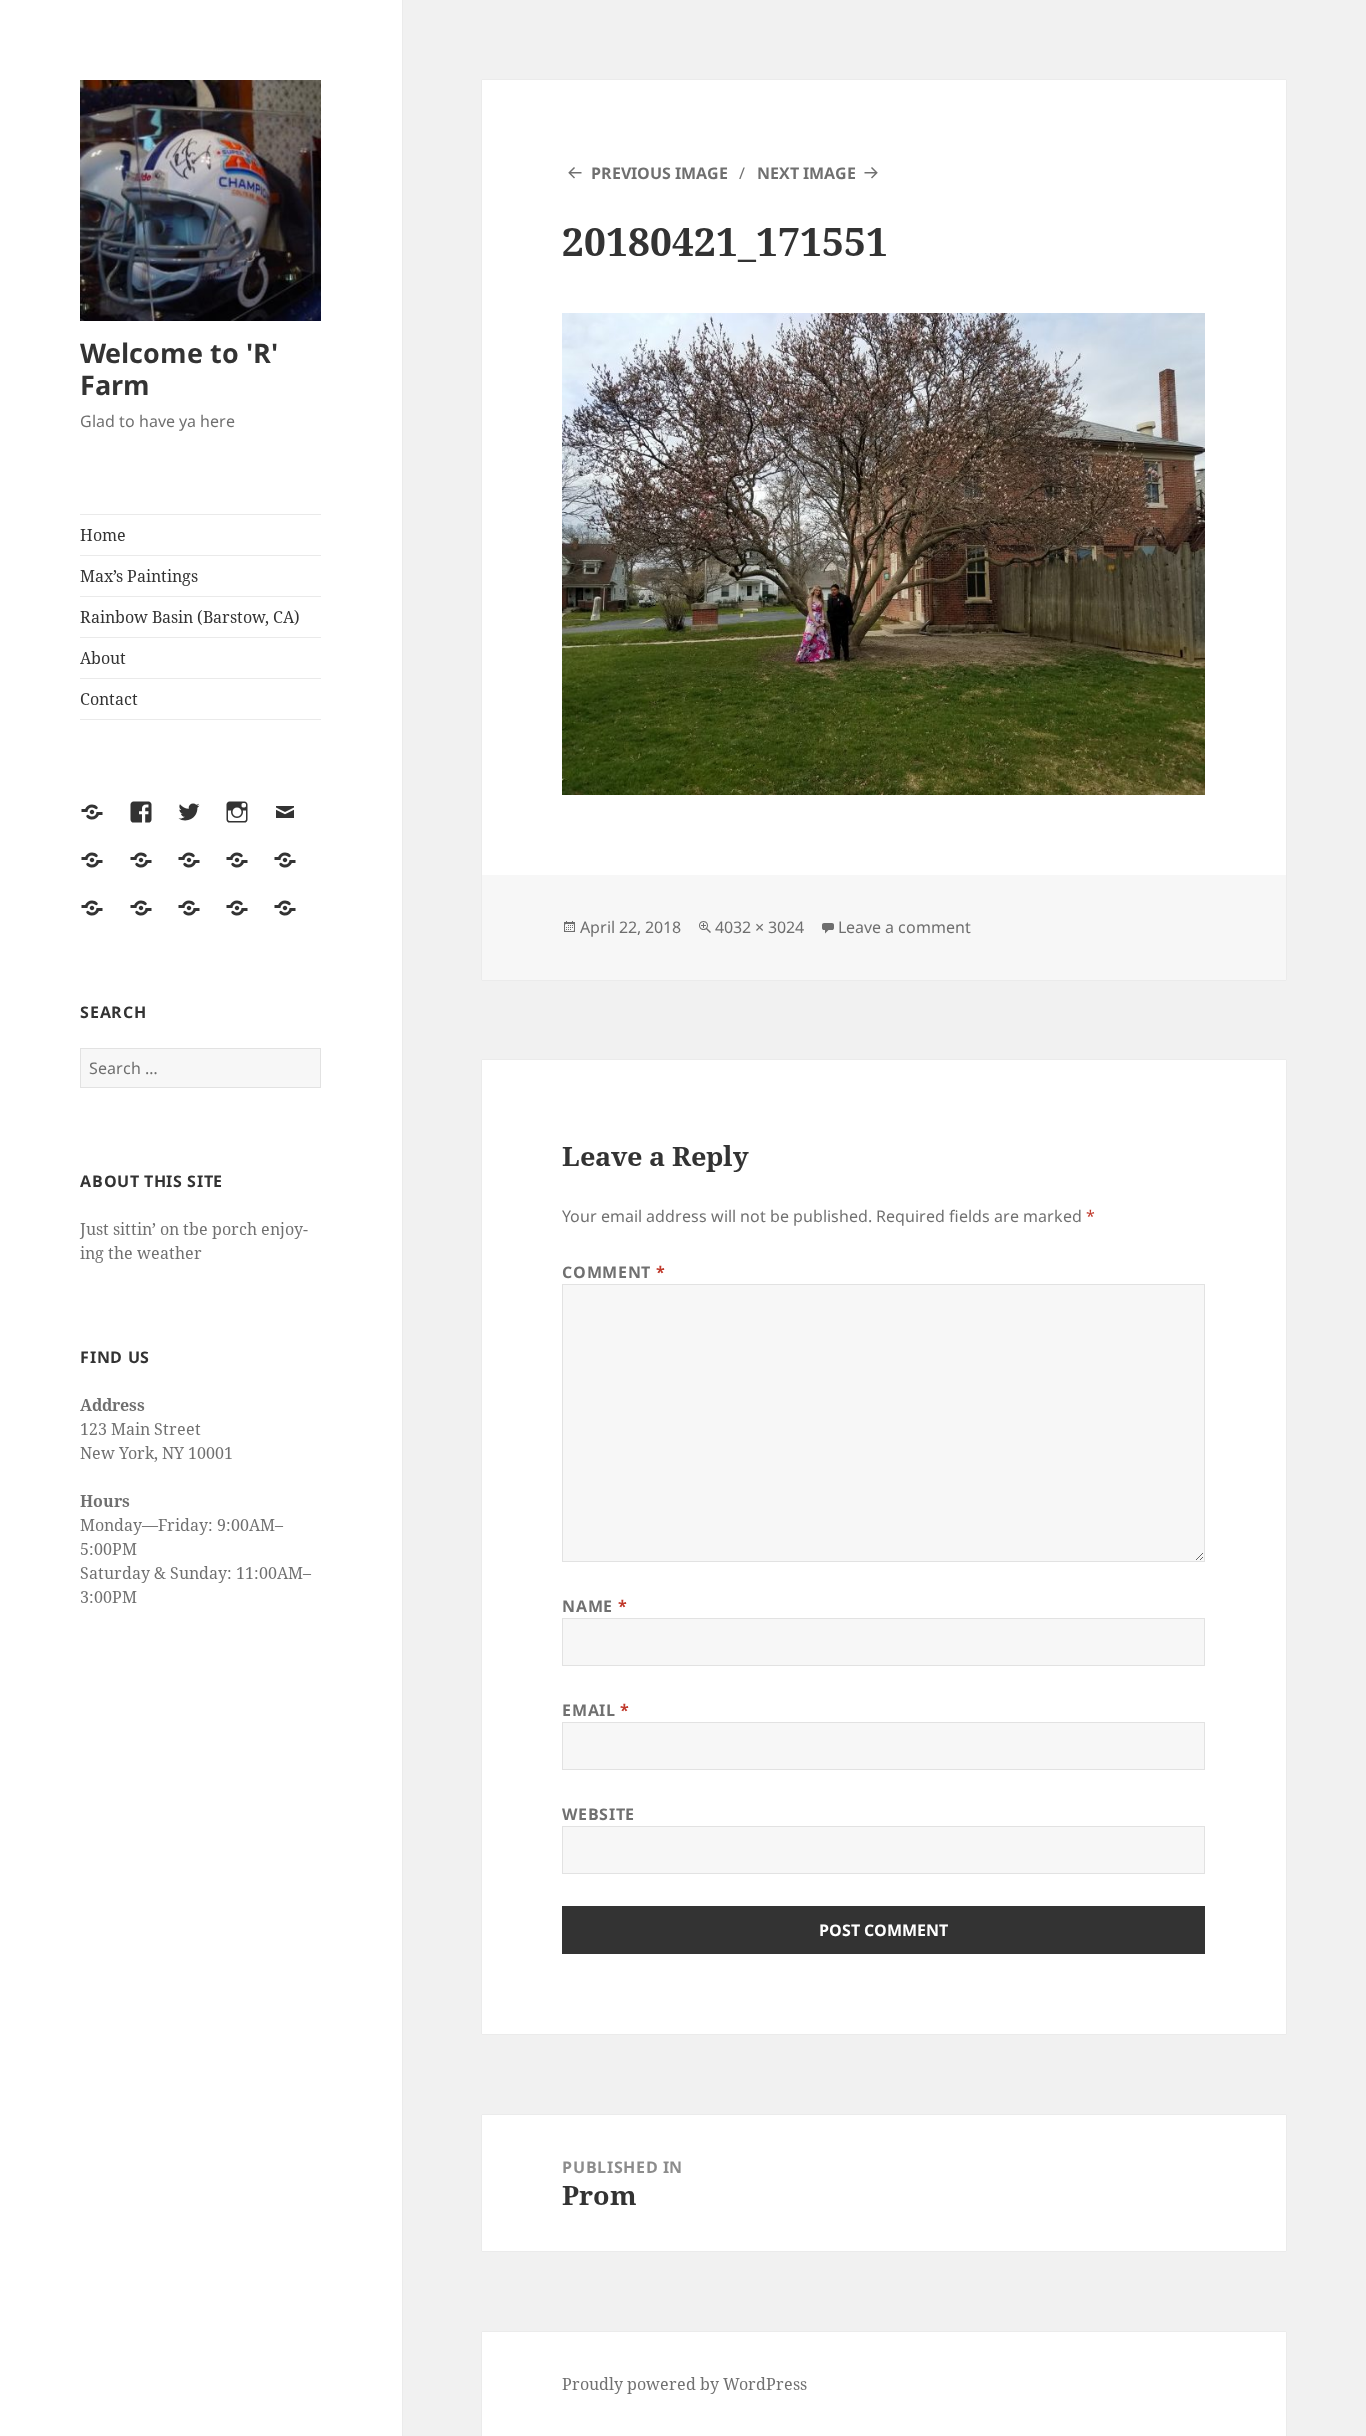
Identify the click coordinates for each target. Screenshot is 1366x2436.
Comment (613, 1272)
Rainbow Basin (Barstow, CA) (190, 617)
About (103, 658)
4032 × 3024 (759, 927)
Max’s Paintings (139, 576)
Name (594, 1606)
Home (103, 535)
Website (598, 1814)
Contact (109, 699)
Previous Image (659, 173)
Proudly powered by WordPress (684, 2384)
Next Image (806, 173)
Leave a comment (904, 927)
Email (595, 1710)
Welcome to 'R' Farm (179, 368)
